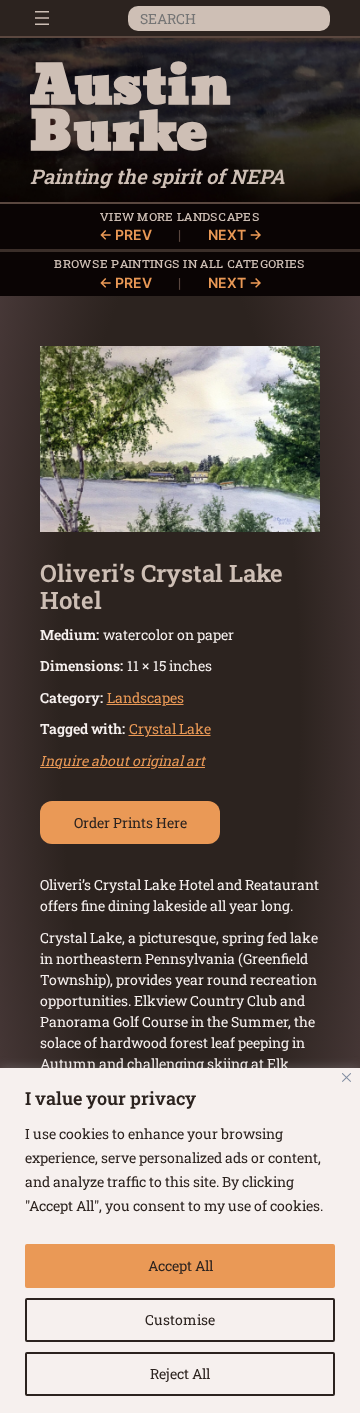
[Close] (346, 1077)
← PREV (125, 234)
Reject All (180, 1373)
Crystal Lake (170, 728)
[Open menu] (42, 18)
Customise (180, 1319)
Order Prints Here (130, 822)
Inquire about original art (122, 760)
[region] (180, 1240)
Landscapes (218, 215)
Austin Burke (130, 110)
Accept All (180, 1265)
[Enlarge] (294, 372)
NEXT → (235, 234)
